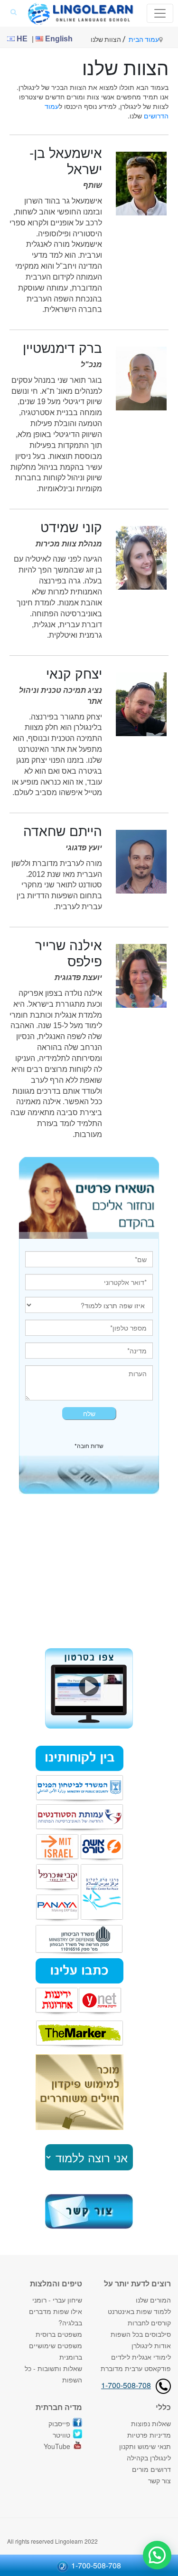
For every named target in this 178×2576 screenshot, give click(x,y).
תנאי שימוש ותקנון (145, 2446)
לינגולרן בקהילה (149, 2458)
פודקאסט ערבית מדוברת (136, 2368)
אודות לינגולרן (151, 2345)
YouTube (57, 2446)
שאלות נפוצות (151, 2423)
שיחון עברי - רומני (57, 2300)
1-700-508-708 (126, 2385)
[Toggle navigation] (160, 13)
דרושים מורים (151, 2469)
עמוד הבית (144, 39)
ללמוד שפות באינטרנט (139, 2311)
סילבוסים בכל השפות (141, 2334)
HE (21, 39)
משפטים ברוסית (59, 2334)
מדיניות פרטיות (149, 2435)
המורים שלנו (153, 2300)
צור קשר (159, 2480)
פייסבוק (59, 2423)
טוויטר (61, 2435)
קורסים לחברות (149, 2323)
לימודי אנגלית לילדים (141, 2357)
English (58, 39)
